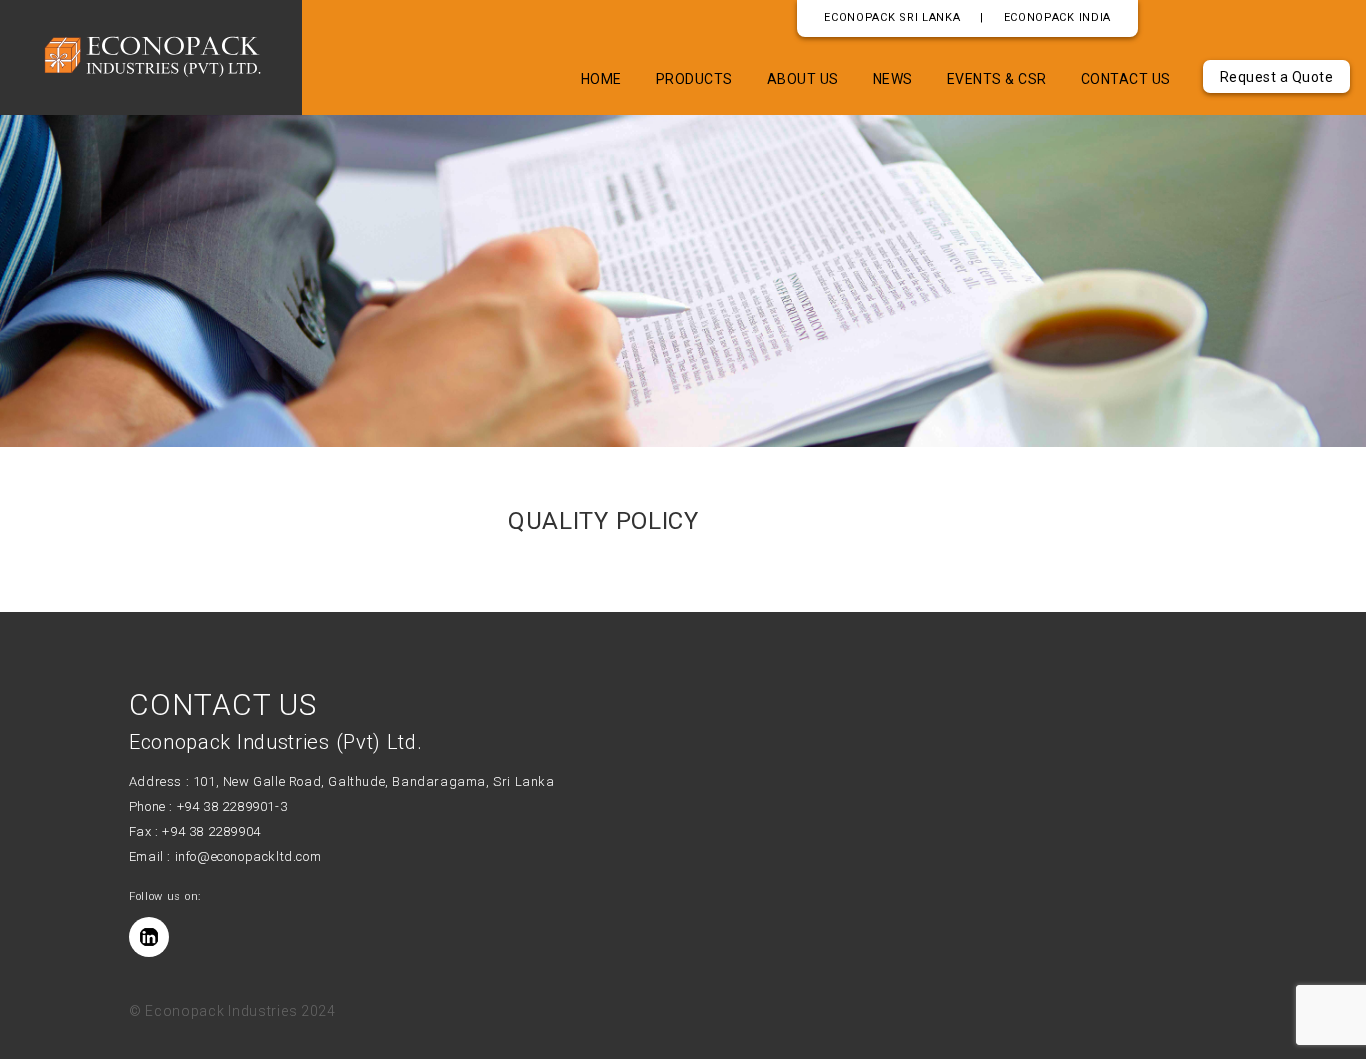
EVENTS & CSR (997, 79)
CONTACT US (1126, 79)
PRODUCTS (694, 79)
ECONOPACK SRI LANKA (892, 17)
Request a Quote (1277, 77)
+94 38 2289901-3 (232, 806)
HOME (601, 79)
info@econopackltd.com (248, 856)
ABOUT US (803, 79)
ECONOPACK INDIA (1058, 17)
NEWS (893, 79)
